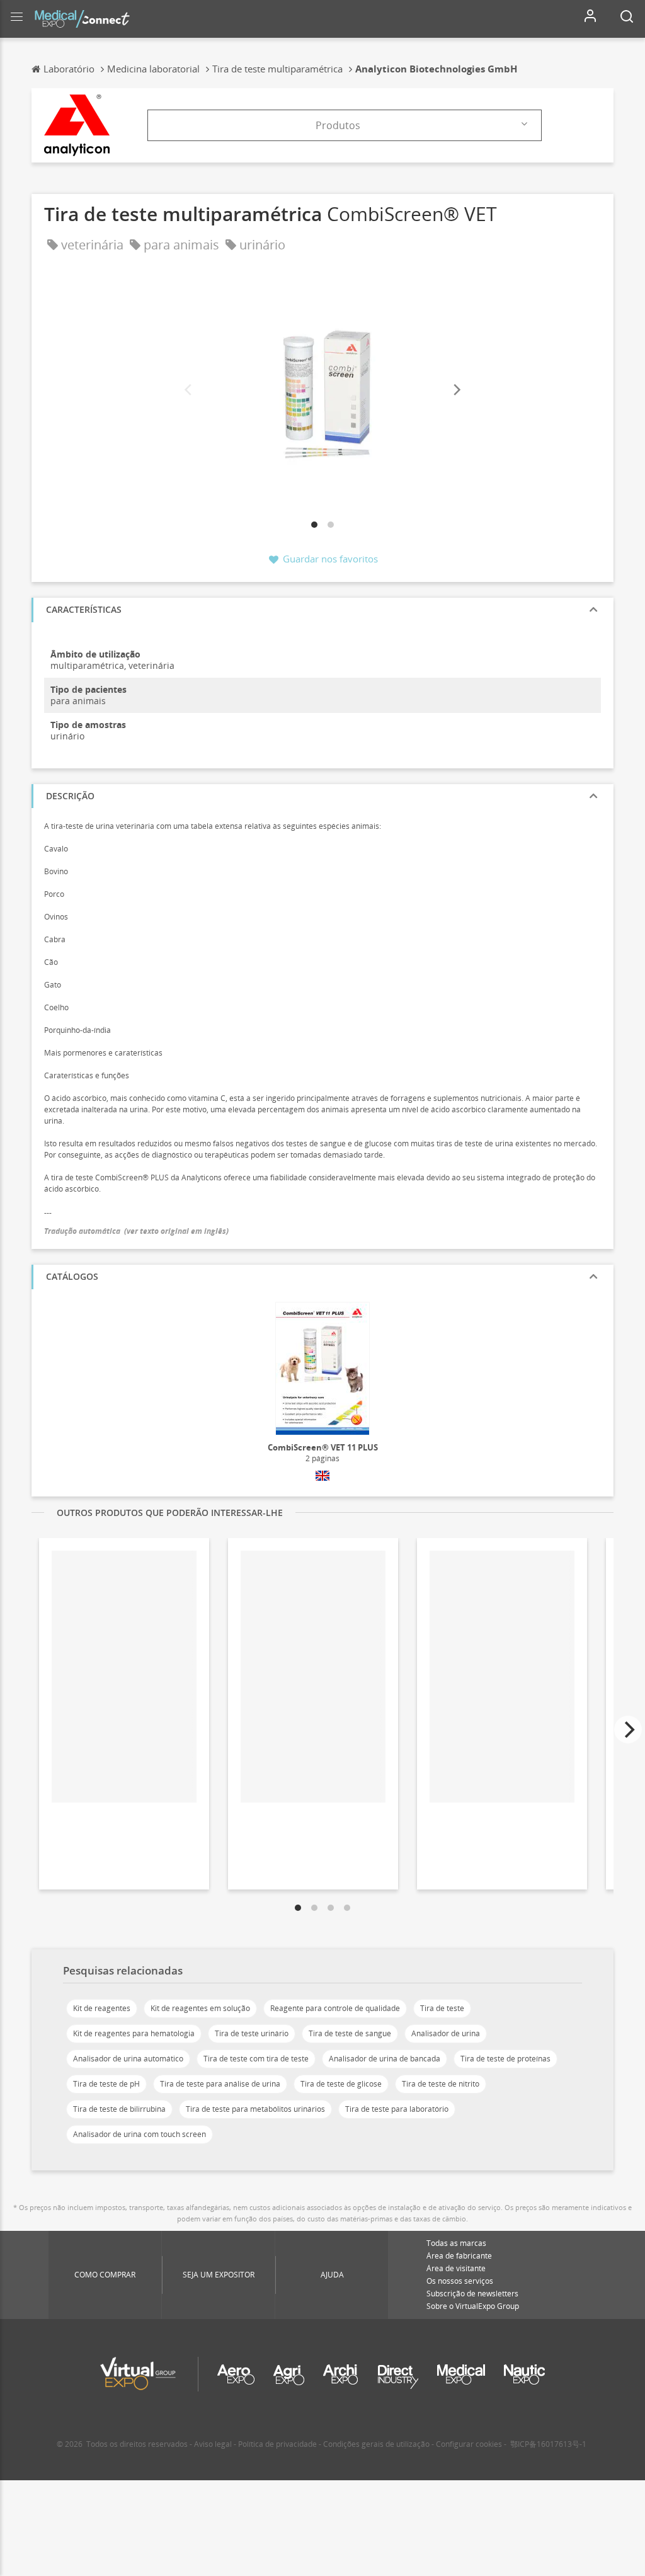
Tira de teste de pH (106, 2084)
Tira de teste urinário (252, 2033)
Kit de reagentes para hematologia (134, 2033)
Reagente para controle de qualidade (335, 2008)
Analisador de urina (446, 2033)
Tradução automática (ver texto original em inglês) (136, 1231)
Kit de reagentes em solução (200, 2008)
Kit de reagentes (102, 2008)
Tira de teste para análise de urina (220, 2084)
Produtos (338, 125)
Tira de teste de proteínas (505, 2059)
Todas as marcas (456, 2243)
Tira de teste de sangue (350, 2033)
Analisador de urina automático (128, 2059)
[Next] (456, 390)
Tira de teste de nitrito (441, 2084)
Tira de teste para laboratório (397, 2109)
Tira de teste (442, 2008)
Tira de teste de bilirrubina (119, 2109)
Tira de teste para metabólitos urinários (255, 2109)
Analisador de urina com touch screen (140, 2134)
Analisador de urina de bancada (385, 2059)
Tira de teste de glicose (341, 2084)
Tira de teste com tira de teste (256, 2059)
